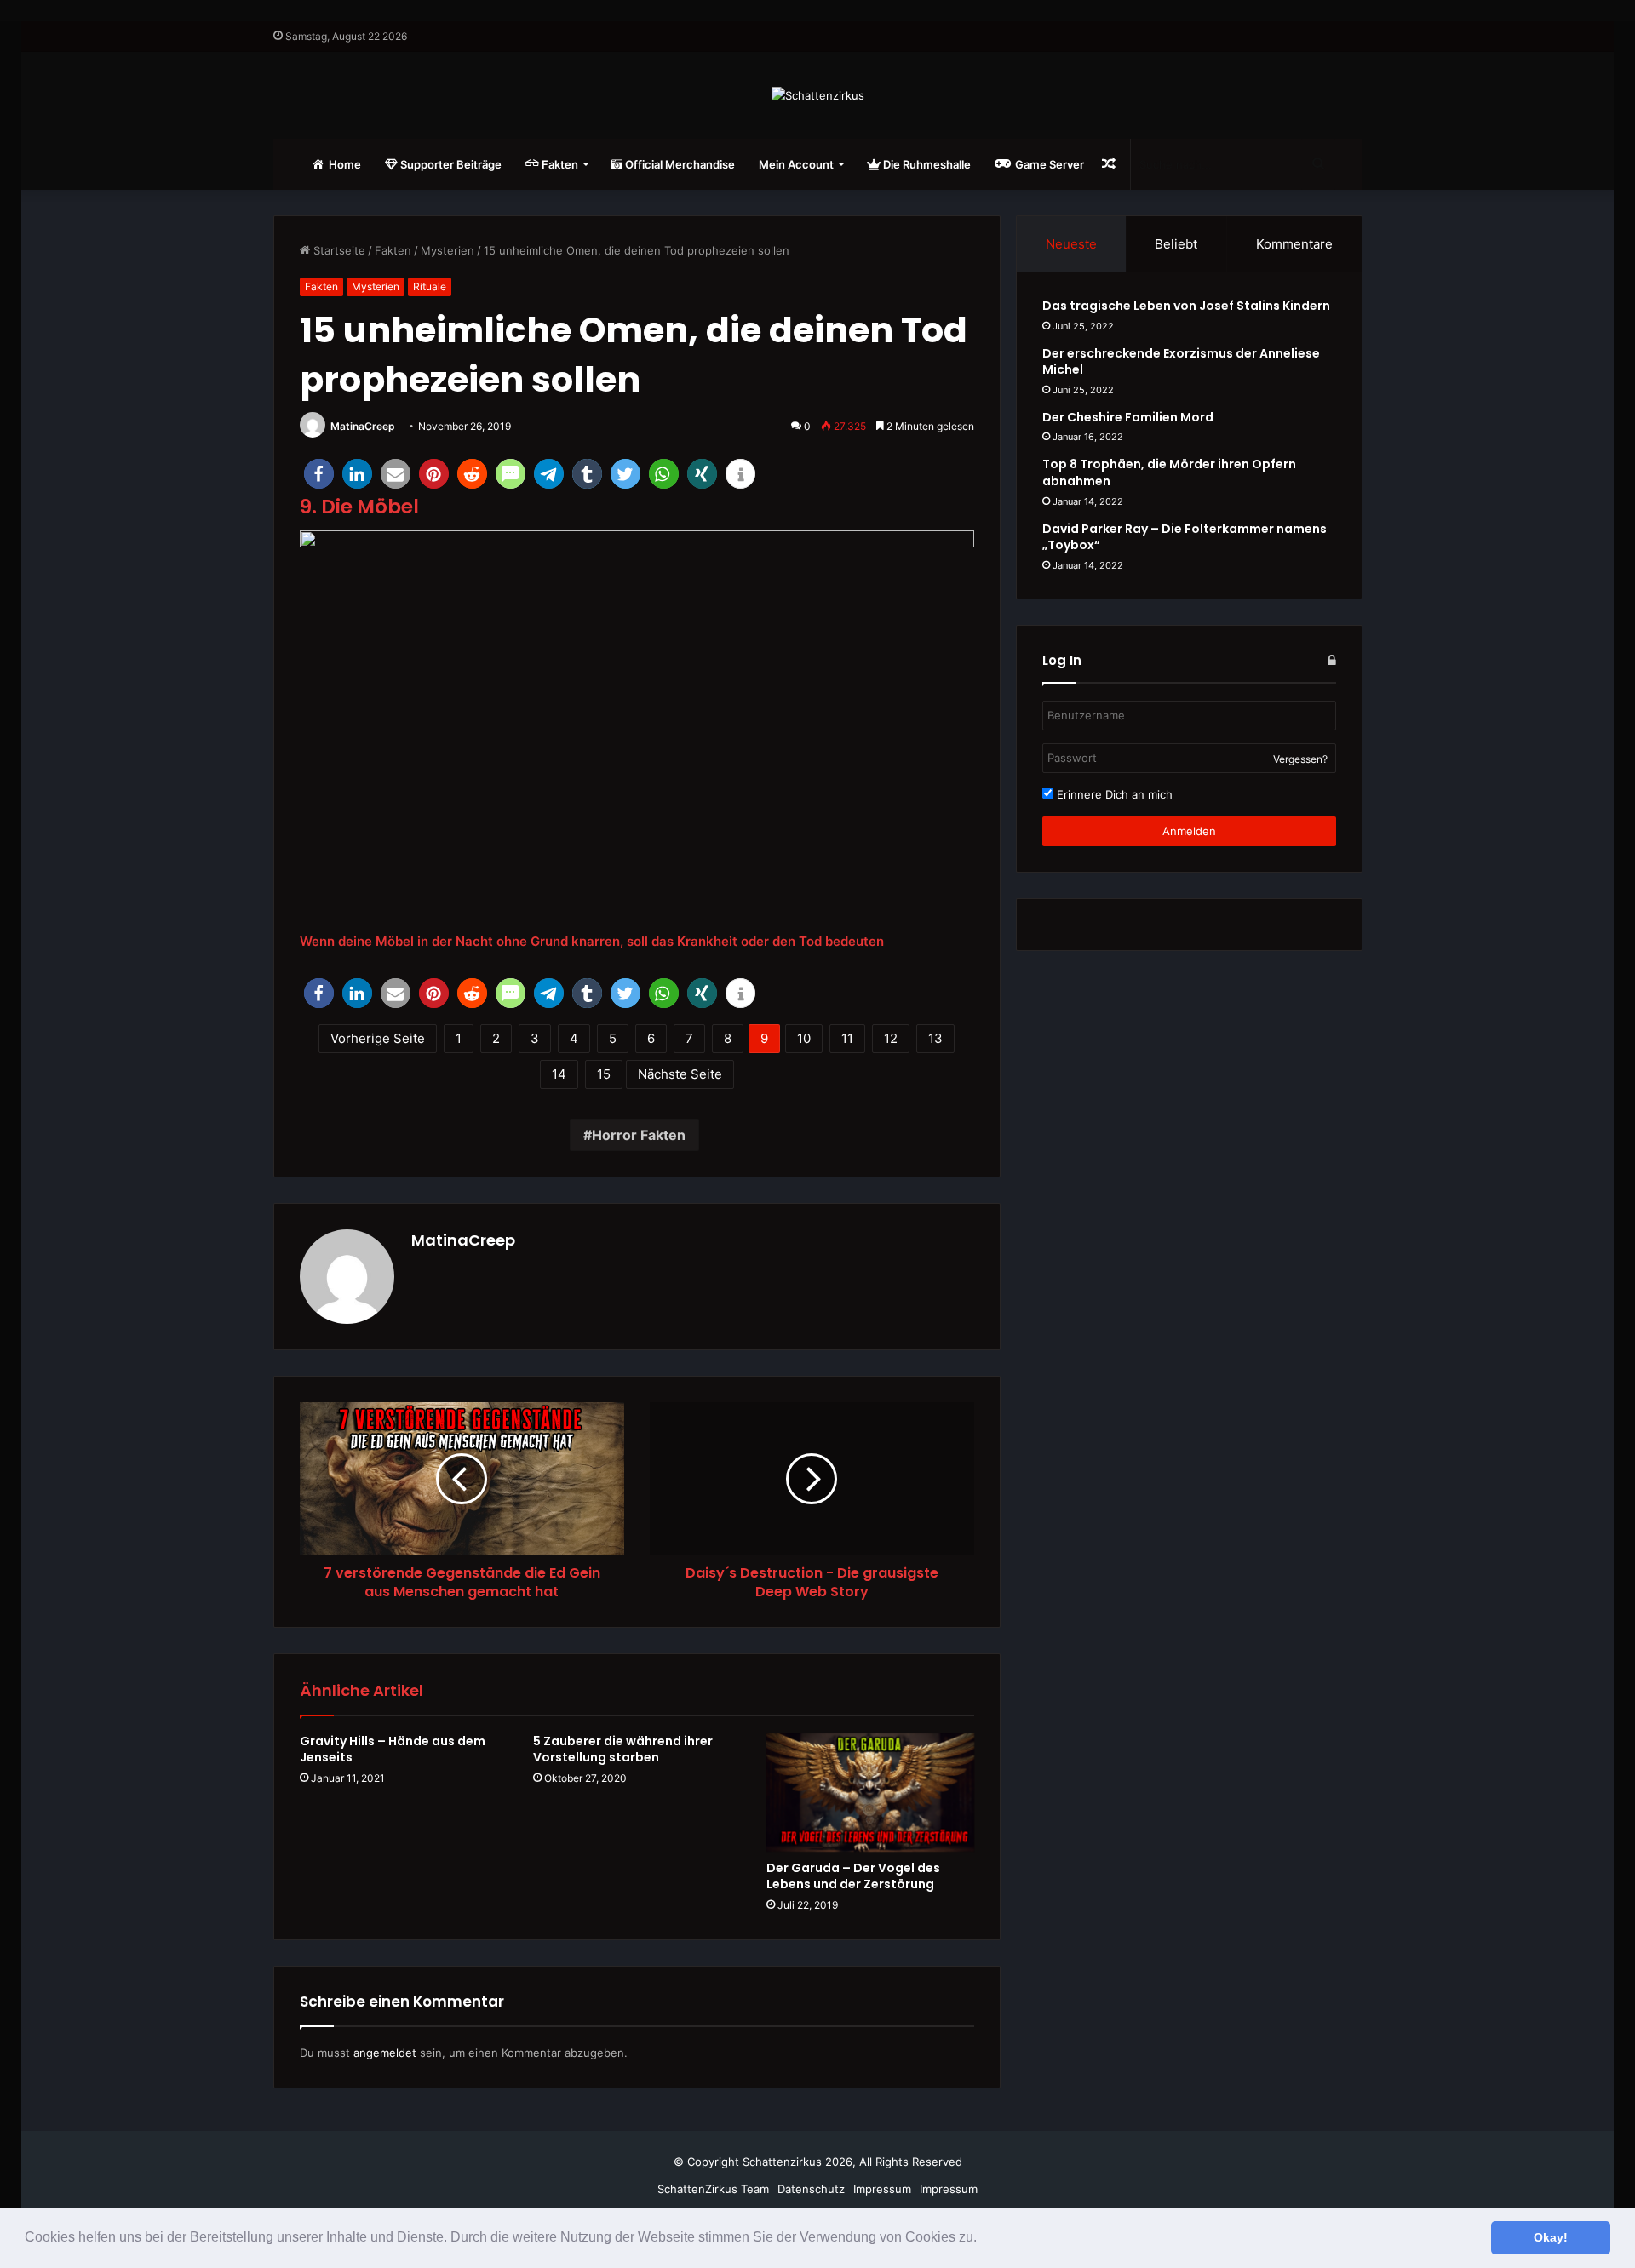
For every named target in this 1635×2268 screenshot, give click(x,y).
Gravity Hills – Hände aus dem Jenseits (393, 1749)
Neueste (1071, 244)
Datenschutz (811, 2189)
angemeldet (385, 2053)
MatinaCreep (363, 426)
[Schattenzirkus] (818, 95)
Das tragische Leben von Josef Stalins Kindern (1186, 306)
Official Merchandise (679, 164)
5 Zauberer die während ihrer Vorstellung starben (623, 1749)
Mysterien (447, 250)
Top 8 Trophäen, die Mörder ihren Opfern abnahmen (1169, 472)
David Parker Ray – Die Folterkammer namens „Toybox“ (1185, 537)
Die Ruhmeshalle (926, 164)
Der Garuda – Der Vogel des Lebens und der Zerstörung (853, 1876)
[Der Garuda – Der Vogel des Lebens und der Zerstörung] (870, 1793)
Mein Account (796, 164)
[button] (983, 2239)
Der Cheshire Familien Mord (1128, 417)
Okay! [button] (1551, 2237)
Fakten (393, 250)
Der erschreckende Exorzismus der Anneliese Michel (1181, 362)
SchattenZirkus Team (713, 2189)
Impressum (882, 2189)
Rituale (430, 286)
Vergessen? (1300, 759)
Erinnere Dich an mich (1113, 794)
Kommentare (1294, 244)
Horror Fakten (639, 1135)
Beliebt (1176, 244)
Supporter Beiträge (450, 164)
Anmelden (1189, 831)
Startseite (338, 250)
